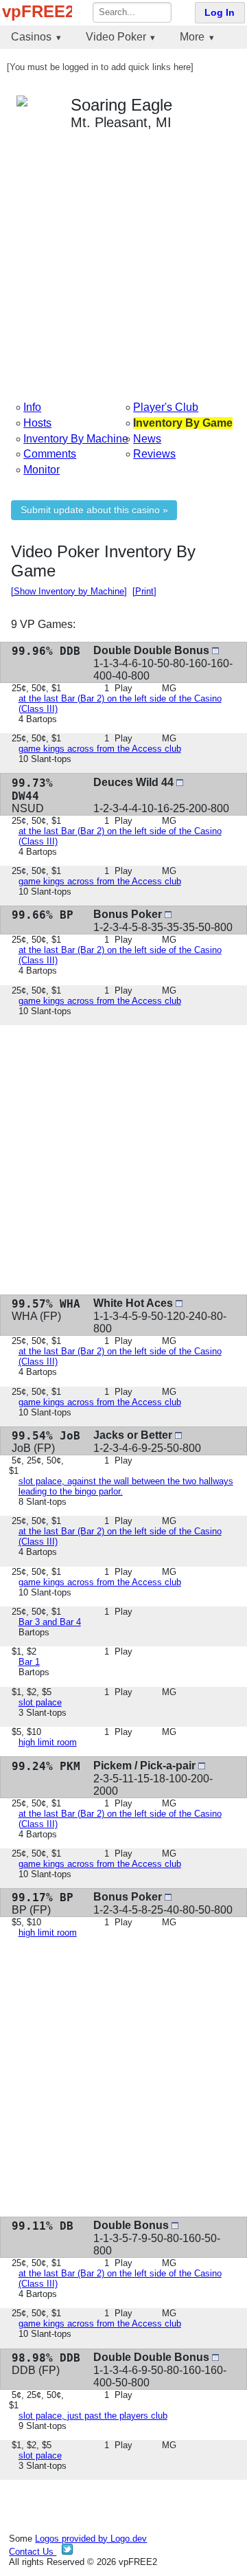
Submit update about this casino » (94, 510)
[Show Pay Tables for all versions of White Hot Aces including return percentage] (179, 1303)
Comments (50, 454)
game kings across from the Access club (100, 749)
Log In (220, 13)
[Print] (144, 591)
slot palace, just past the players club (93, 2416)
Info (32, 407)
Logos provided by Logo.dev (91, 2539)
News (147, 439)
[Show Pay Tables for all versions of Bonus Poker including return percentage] (168, 914)
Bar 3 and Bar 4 (50, 1622)
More (192, 37)
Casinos (31, 37)
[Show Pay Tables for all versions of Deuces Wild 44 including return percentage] (180, 782)
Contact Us (33, 2552)
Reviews (154, 454)
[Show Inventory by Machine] (69, 591)
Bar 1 (29, 1662)
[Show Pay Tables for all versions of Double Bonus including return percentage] (175, 2225)
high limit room (48, 1742)
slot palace (40, 1702)
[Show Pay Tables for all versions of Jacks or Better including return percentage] (178, 1435)
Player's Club (166, 407)
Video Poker (116, 37)
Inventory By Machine (76, 439)
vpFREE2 (37, 11)
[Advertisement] (123, 265)
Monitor (42, 470)
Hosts (37, 423)
